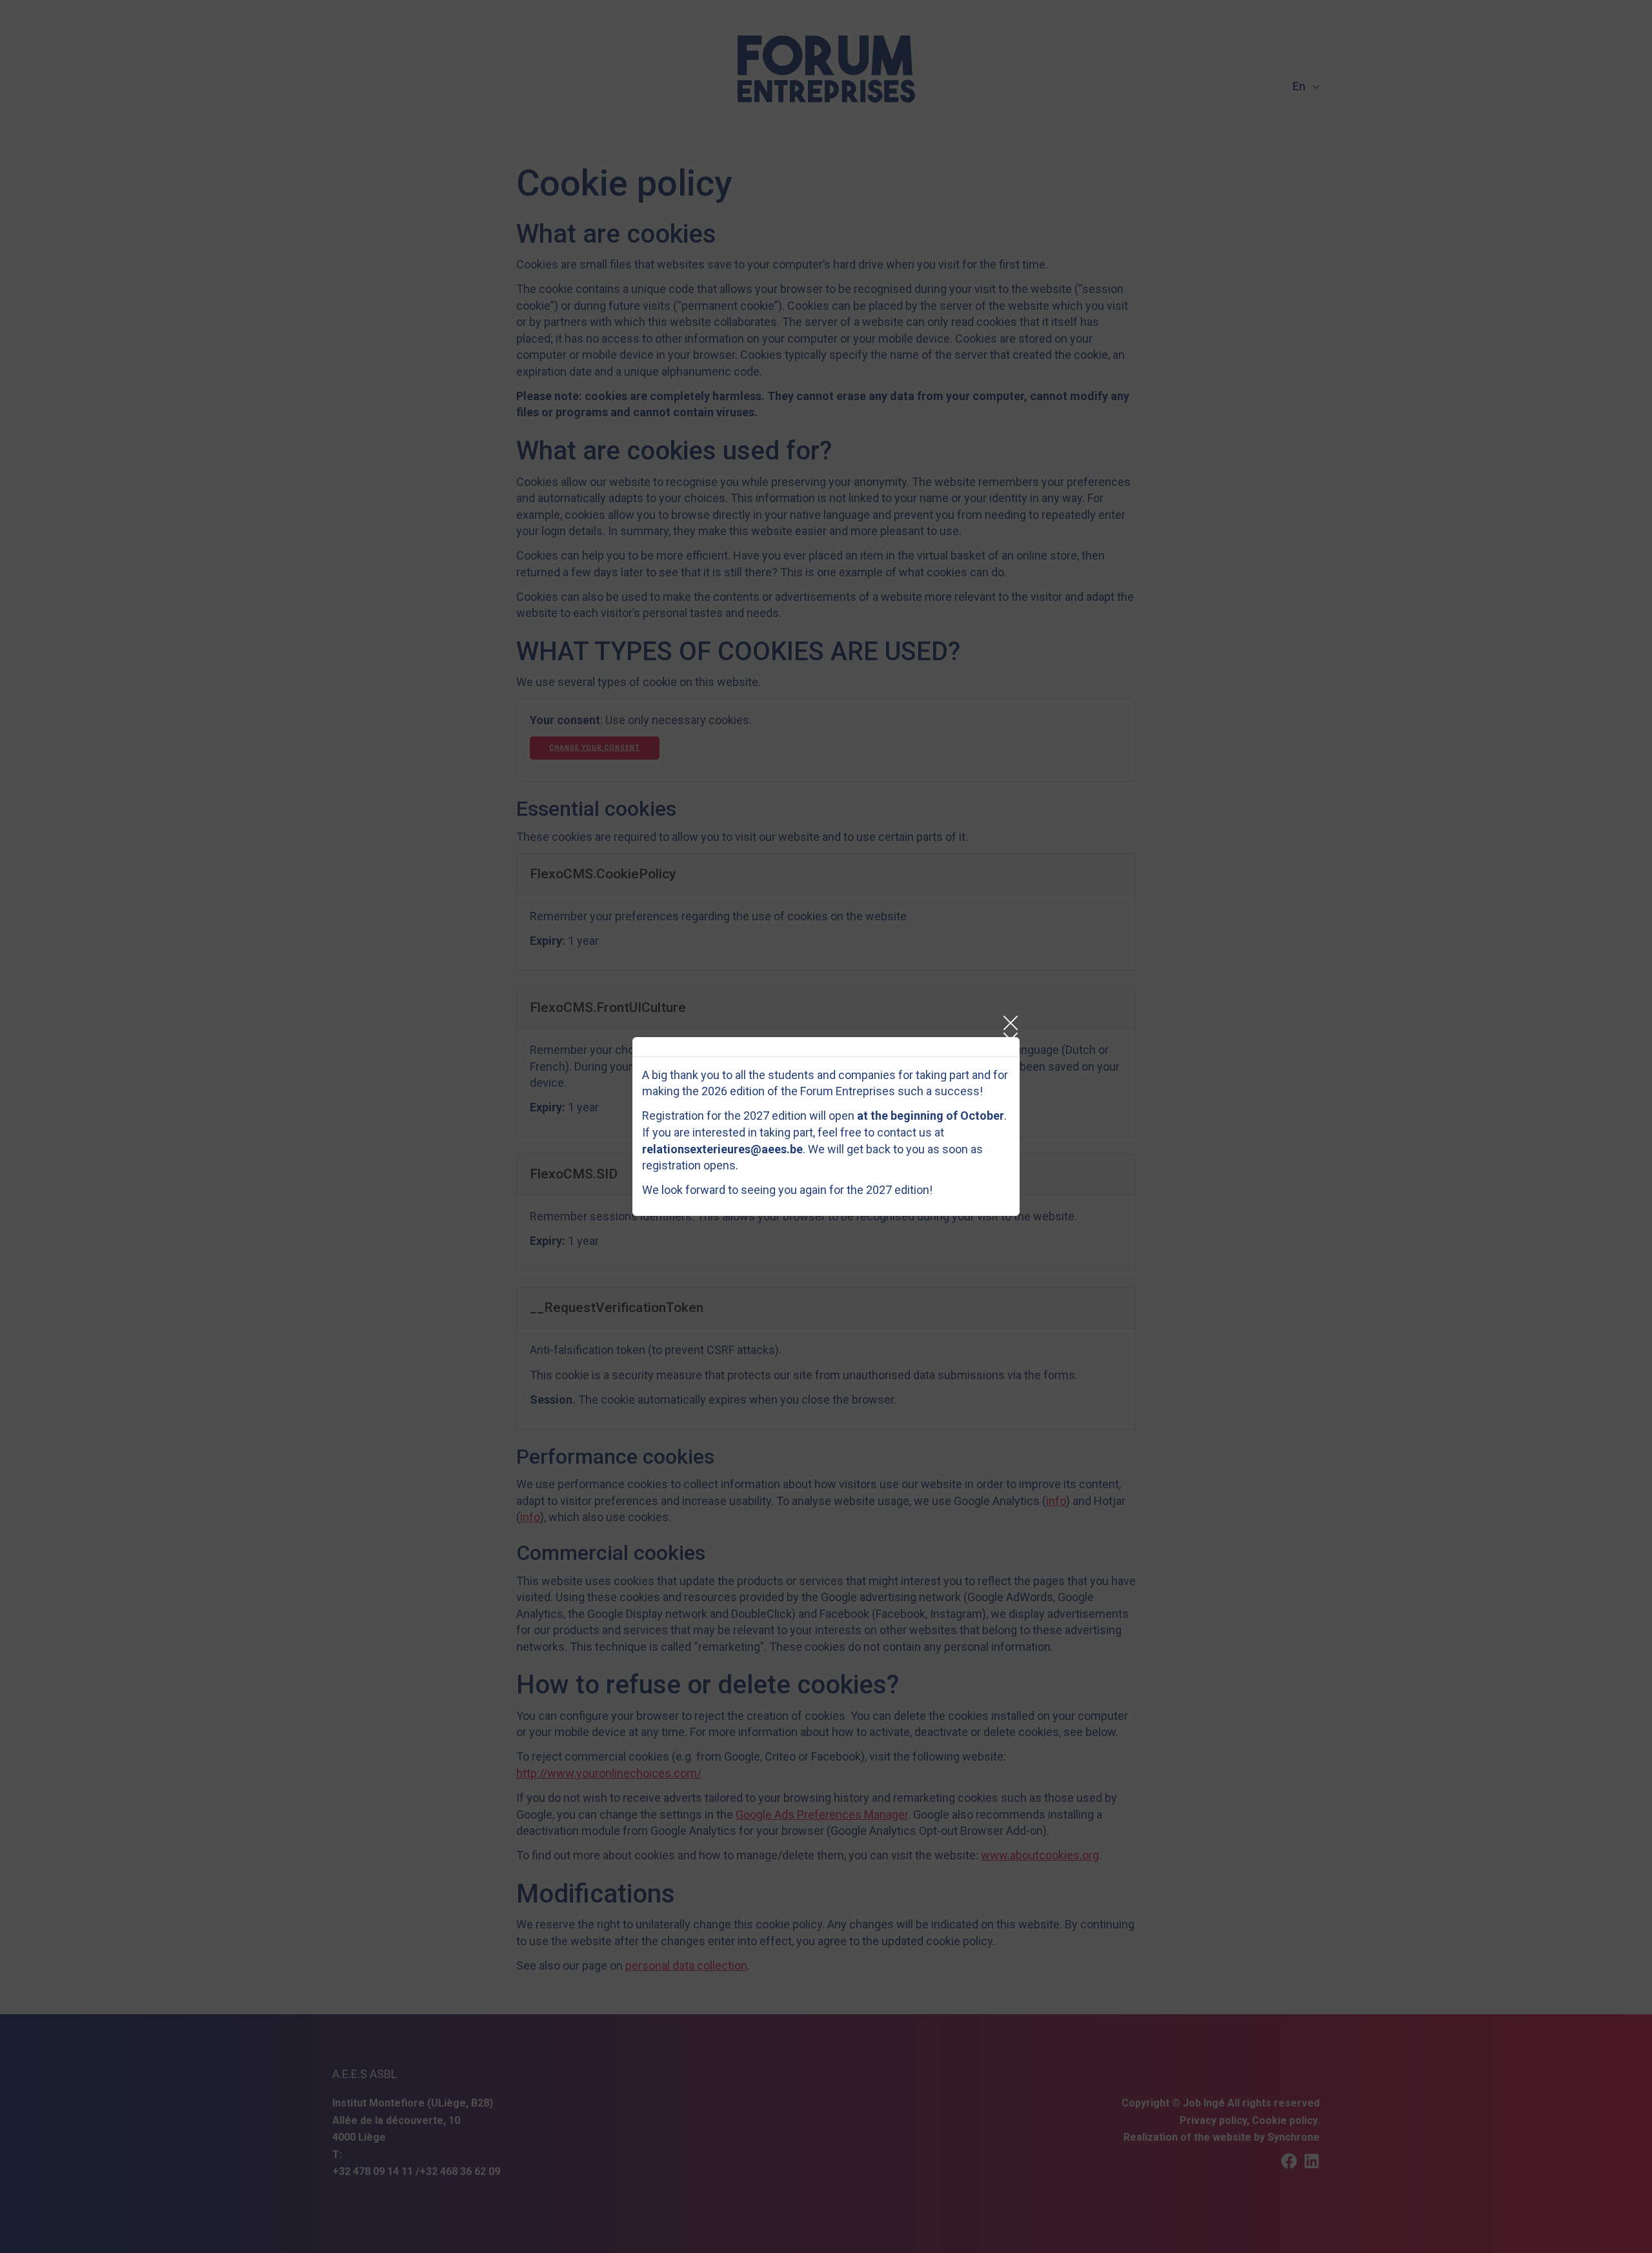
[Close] (1010, 1023)
